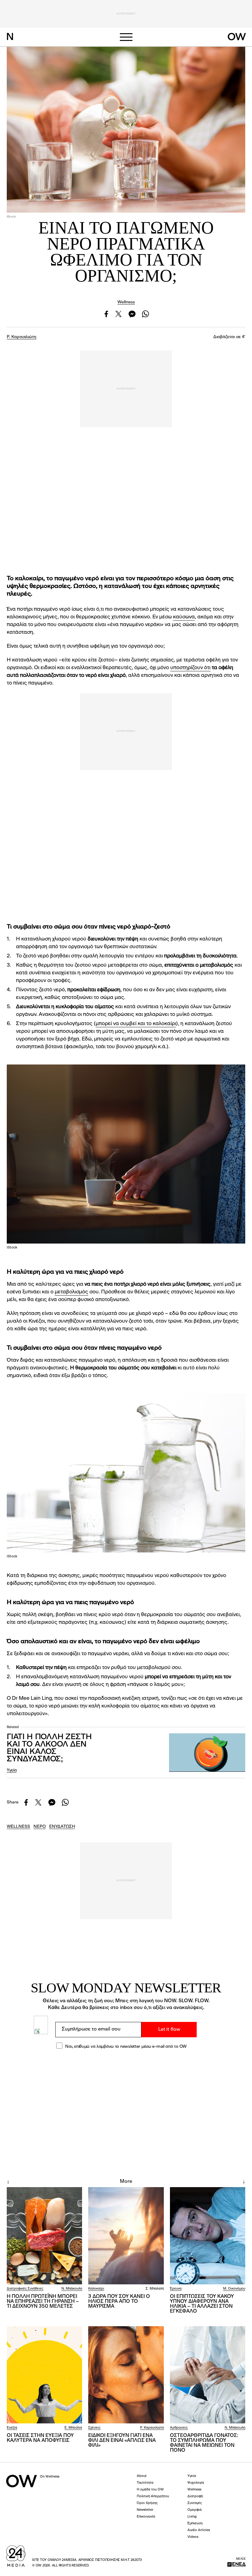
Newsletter (145, 2510)
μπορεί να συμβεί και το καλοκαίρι (136, 1024)
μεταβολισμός (71, 1292)
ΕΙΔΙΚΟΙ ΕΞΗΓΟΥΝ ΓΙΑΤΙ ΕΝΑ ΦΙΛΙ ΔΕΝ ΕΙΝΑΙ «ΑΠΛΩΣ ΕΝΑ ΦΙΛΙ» (122, 2441)
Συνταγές (195, 2503)
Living (192, 2517)
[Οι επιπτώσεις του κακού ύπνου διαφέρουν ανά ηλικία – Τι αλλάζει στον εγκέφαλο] (208, 2236)
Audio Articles (199, 2530)
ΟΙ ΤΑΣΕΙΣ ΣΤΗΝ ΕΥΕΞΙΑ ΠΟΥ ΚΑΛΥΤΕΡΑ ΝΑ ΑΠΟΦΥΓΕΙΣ (40, 2438)
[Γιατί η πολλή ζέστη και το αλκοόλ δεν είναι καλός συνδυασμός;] (207, 1753)
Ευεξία (12, 2428)
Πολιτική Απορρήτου (153, 2496)
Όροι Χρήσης (147, 2503)
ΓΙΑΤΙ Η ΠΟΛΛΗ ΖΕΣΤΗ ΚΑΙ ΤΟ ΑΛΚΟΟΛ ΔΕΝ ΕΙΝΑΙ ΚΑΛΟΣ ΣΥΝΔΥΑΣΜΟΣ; (49, 1748)
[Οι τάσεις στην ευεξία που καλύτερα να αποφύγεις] (44, 2375)
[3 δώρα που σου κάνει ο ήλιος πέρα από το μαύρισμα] (126, 2236)
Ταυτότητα (145, 2483)
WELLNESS (18, 1827)
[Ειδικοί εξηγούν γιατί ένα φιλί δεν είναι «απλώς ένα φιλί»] (126, 2375)
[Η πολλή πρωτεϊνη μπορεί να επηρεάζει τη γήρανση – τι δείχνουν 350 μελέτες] (44, 2236)
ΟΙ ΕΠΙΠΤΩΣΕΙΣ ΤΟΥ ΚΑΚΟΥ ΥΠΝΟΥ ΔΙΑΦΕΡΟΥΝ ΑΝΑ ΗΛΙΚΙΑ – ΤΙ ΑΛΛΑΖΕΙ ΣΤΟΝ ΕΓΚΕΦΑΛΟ (202, 2304)
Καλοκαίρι (96, 2289)
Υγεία (12, 1770)
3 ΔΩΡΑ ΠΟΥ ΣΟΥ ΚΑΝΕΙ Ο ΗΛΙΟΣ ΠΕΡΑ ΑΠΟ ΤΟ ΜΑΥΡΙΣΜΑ (119, 2302)
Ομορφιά (195, 2510)
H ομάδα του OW (150, 2490)
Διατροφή (195, 2496)
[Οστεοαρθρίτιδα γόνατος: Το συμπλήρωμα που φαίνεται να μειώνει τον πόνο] (208, 2375)
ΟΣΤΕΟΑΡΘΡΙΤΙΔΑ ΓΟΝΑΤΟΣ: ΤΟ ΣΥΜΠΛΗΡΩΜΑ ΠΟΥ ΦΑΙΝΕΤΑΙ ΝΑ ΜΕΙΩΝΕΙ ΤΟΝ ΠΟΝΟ (204, 2443)
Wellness (126, 302)
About (142, 2476)
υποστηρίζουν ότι (190, 668)
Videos (193, 2537)
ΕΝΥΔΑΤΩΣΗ (62, 1827)
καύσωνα (184, 617)
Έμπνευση (195, 2524)
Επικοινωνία (146, 2517)
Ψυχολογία (196, 2483)
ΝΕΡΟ (40, 1827)
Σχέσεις (94, 2428)
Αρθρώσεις (179, 2428)
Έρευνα (176, 2289)
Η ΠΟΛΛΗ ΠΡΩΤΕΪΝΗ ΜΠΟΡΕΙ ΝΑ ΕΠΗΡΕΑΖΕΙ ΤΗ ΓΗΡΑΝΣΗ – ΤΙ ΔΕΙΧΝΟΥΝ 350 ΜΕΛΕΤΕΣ (43, 2302)
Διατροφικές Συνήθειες (25, 2289)
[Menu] (126, 37)
